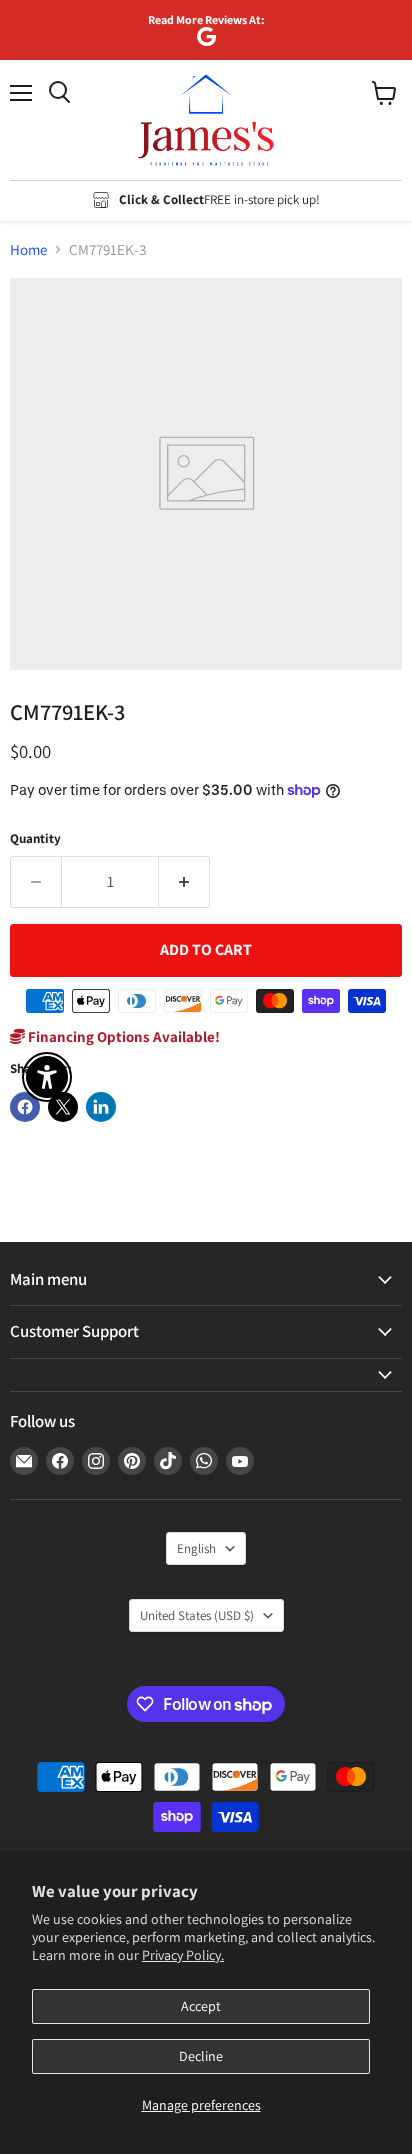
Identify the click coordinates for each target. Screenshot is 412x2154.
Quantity (35, 838)
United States (197, 1615)
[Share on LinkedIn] (101, 1107)
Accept (201, 2006)
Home (28, 249)
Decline (201, 2056)
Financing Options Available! (122, 1036)
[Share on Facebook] (25, 1107)
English (196, 1548)
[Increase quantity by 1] (184, 882)
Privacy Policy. (183, 1955)
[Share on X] (63, 1107)
